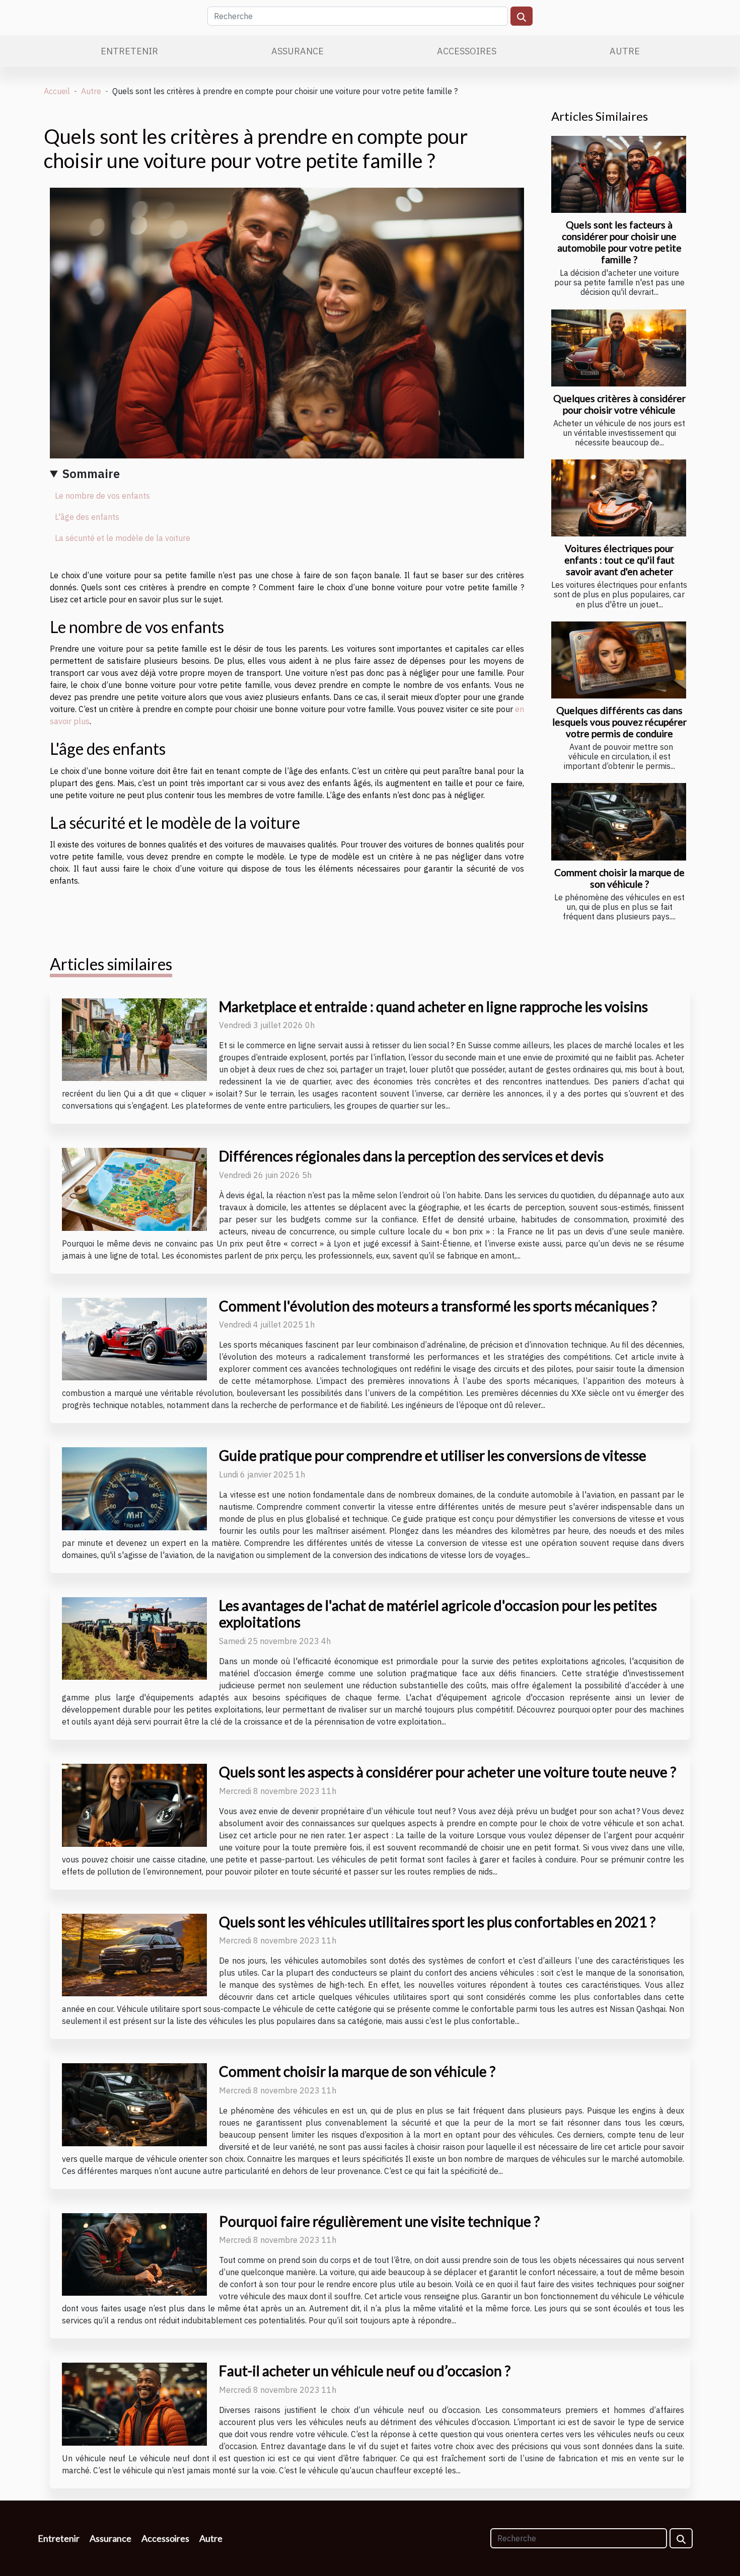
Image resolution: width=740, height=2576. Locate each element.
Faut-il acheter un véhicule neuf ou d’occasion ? (365, 2371)
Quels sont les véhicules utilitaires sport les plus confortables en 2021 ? (437, 1922)
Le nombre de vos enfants (102, 496)
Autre (625, 51)
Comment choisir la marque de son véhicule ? (619, 878)
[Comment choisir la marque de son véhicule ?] (619, 822)
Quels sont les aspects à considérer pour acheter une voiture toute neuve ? (448, 1772)
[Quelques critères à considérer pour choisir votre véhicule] (619, 348)
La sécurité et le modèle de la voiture (123, 538)
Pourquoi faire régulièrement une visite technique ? (379, 2221)
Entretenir (129, 51)
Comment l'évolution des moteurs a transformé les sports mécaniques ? (438, 1306)
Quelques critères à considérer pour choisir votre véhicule (619, 404)
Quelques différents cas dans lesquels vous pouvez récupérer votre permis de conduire (619, 722)
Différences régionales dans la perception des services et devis (411, 1156)
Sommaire (91, 474)
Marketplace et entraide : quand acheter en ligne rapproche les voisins (433, 1006)
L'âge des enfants (87, 517)
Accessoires (467, 51)
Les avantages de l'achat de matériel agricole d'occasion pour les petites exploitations (438, 1614)
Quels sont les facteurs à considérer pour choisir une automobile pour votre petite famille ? (619, 242)
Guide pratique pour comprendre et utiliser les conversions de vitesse (433, 1455)
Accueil (57, 91)
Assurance (298, 51)
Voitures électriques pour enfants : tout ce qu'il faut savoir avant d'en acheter (619, 560)
